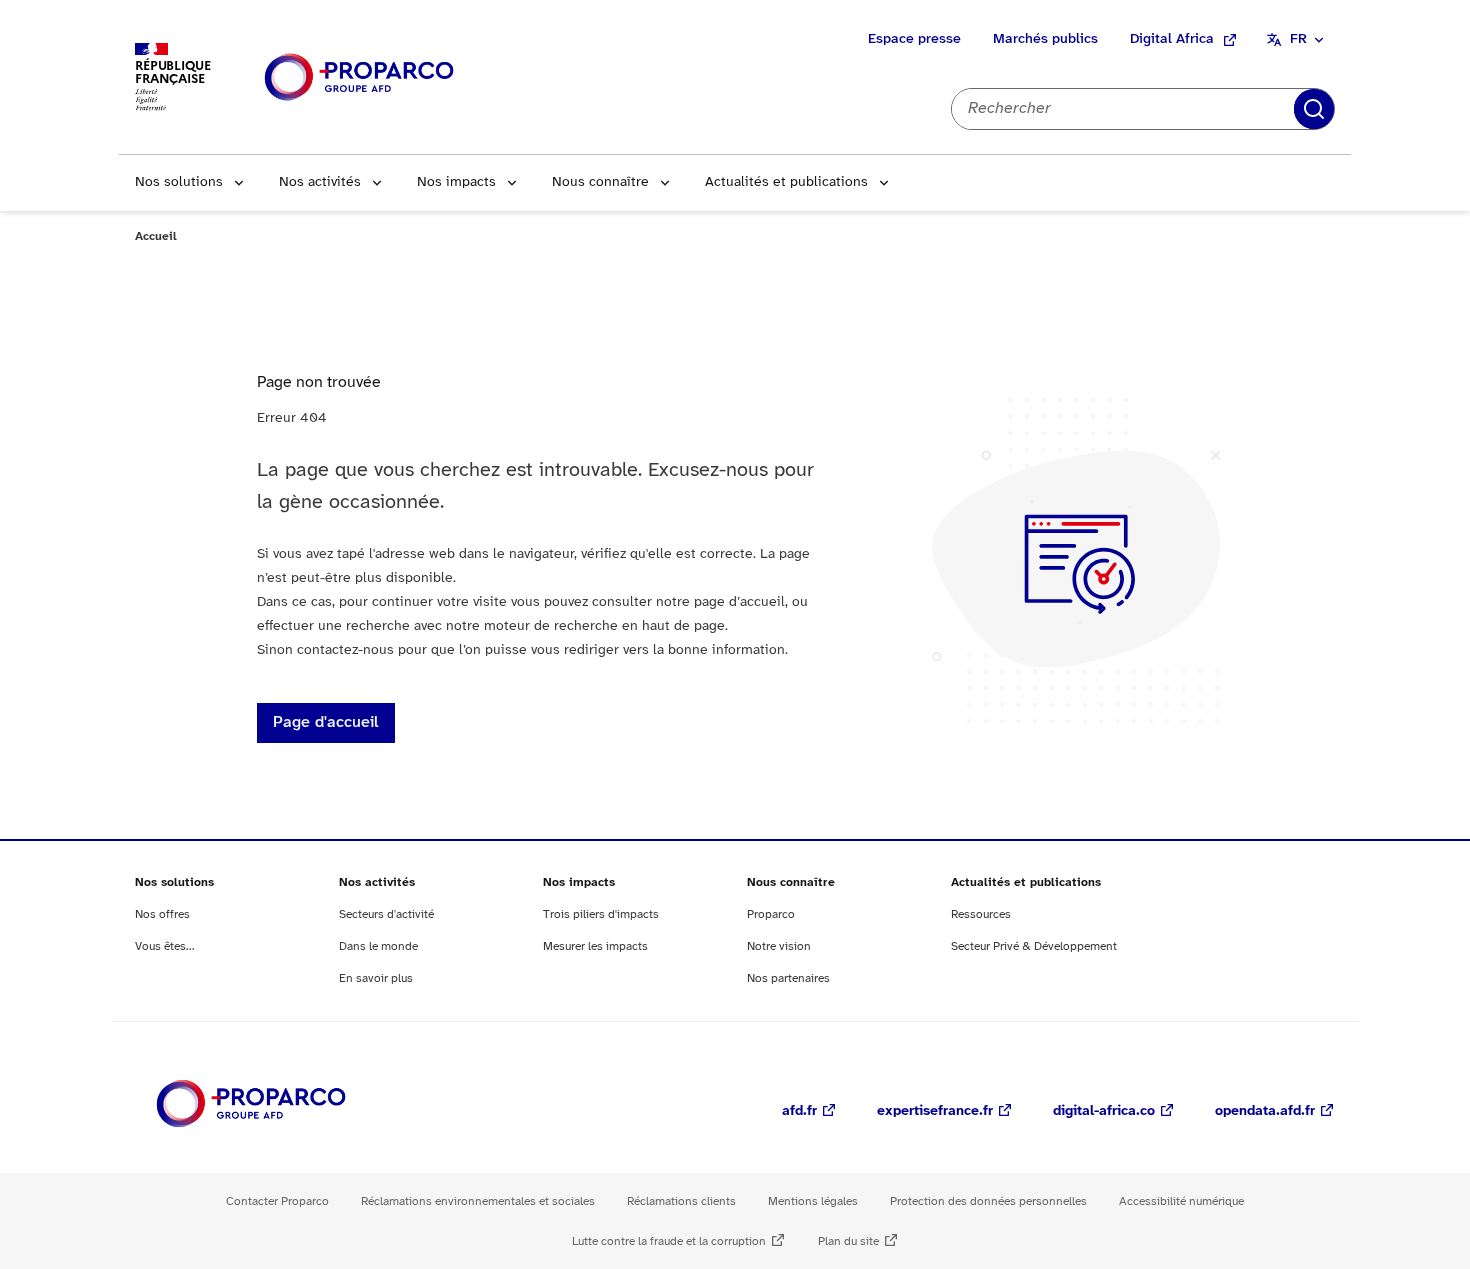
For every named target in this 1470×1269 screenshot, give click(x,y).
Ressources (981, 914)
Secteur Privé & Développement (1034, 946)
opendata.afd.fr (1265, 1111)
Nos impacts (456, 182)
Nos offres (162, 914)
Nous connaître (600, 182)
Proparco (771, 914)
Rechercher (1314, 109)
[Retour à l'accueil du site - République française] (359, 77)
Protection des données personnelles (988, 1201)
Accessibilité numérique (1181, 1201)
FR (1298, 39)
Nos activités (320, 182)
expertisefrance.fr (935, 1111)
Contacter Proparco (277, 1201)
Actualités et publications (786, 182)
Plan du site (848, 1241)
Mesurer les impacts (595, 946)
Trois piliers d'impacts (601, 914)
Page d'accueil (326, 722)
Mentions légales (813, 1201)
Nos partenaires (788, 978)
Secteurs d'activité (386, 914)
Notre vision (779, 946)
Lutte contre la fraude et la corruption (669, 1241)
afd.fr (799, 1111)
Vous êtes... (165, 946)
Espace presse (914, 39)
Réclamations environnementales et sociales (478, 1201)
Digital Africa (1172, 39)
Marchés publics (1045, 39)
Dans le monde (378, 946)
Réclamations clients (681, 1201)
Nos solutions (179, 182)
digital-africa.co (1104, 1111)
